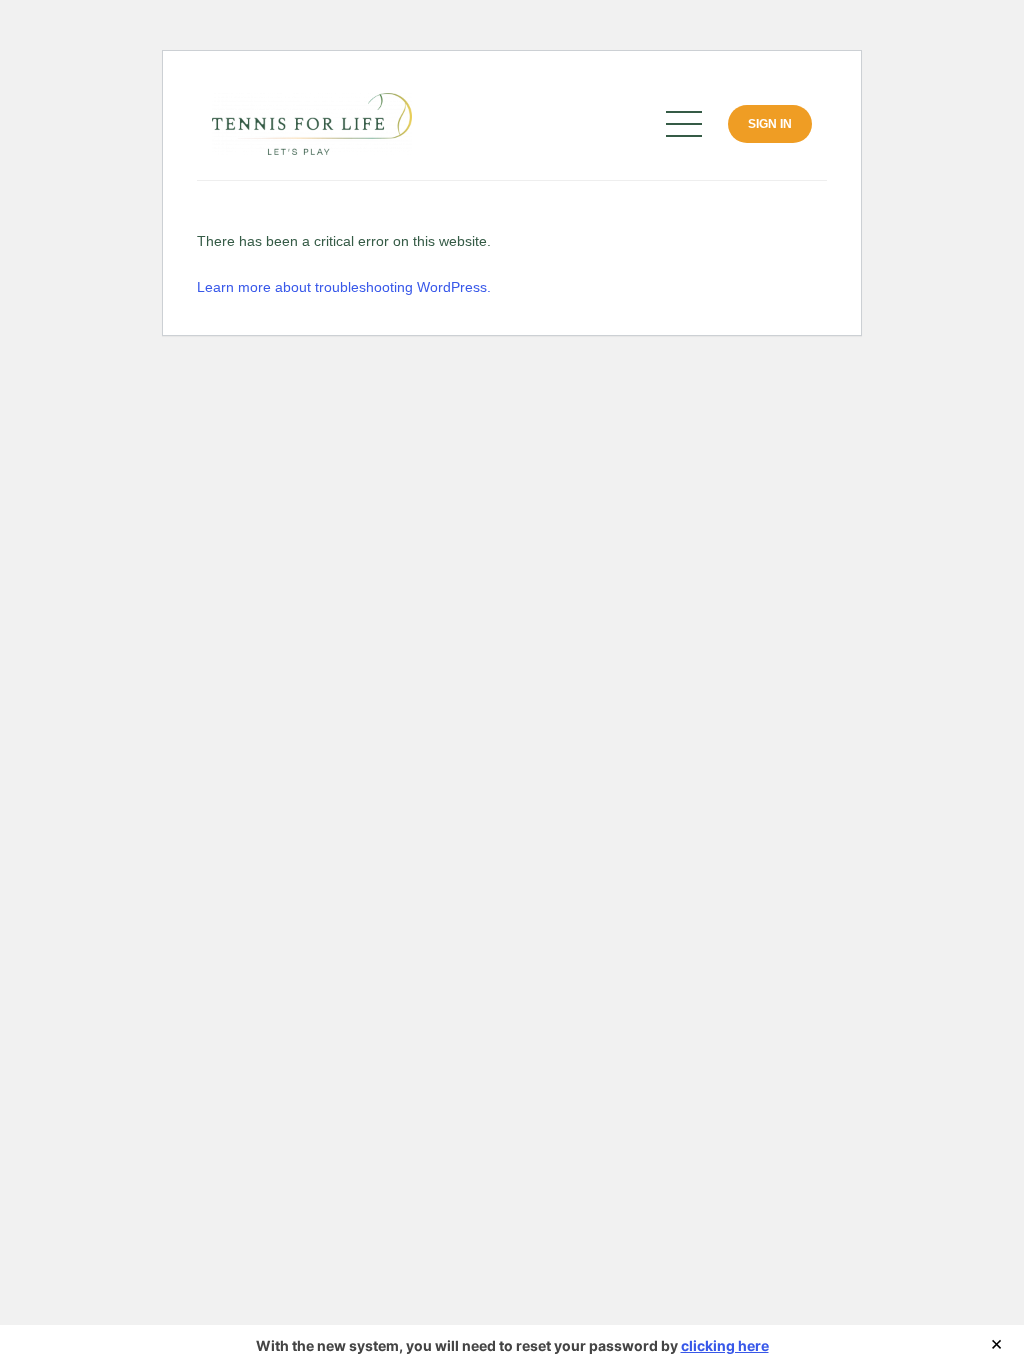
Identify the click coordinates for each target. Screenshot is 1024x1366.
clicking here (725, 1345)
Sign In (770, 124)
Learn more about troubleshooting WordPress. (344, 287)
